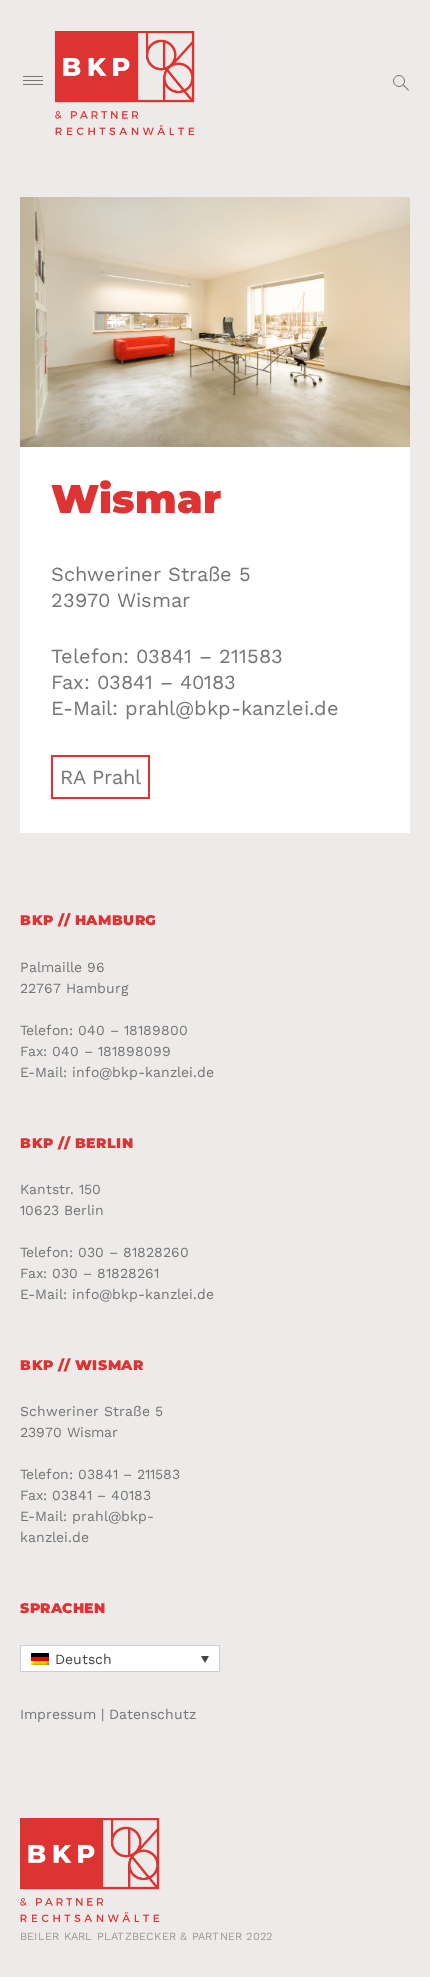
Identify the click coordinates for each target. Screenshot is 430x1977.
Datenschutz (152, 1714)
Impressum (58, 1714)
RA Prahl (100, 777)
